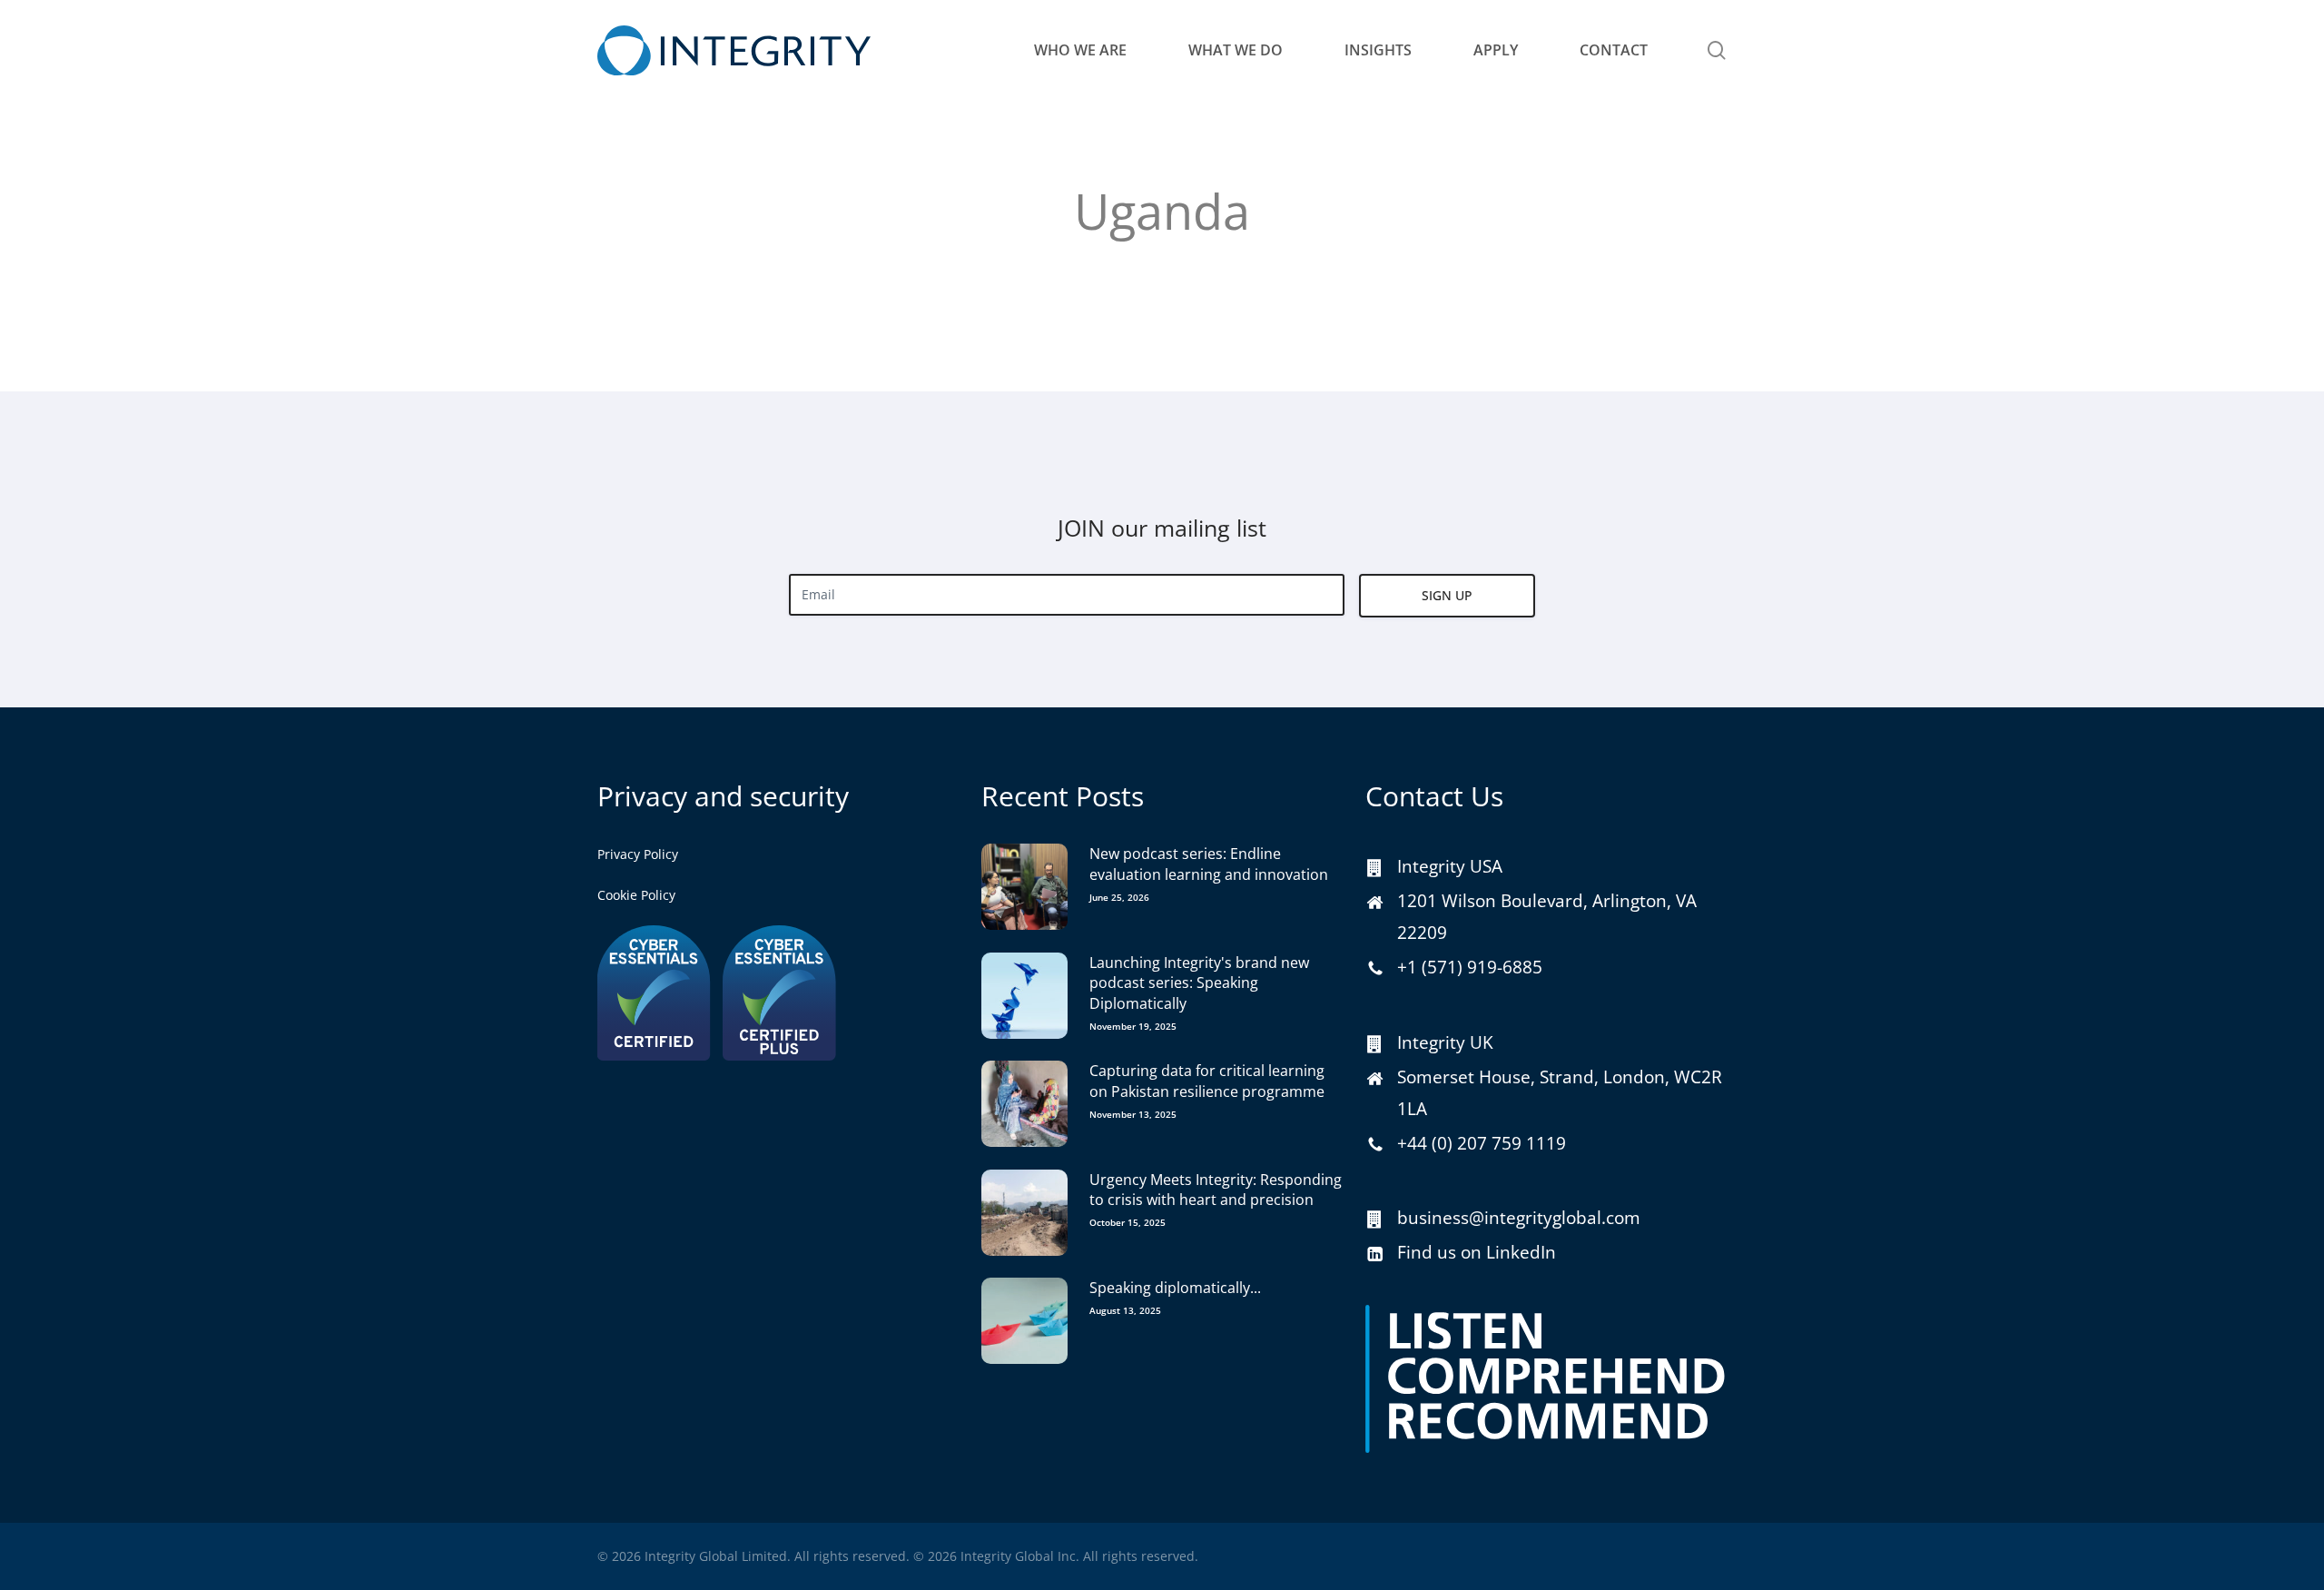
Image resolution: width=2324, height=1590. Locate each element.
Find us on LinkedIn (1477, 1252)
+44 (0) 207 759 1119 (1482, 1143)
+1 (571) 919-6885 (1470, 967)
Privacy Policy (638, 854)
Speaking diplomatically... (1175, 1288)
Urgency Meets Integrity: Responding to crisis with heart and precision (1216, 1190)
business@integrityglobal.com (1519, 1218)
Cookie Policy (636, 895)
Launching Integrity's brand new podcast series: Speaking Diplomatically (1199, 983)
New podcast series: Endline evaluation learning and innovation (1209, 864)
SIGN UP (1447, 595)
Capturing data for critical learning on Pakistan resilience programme (1207, 1081)
